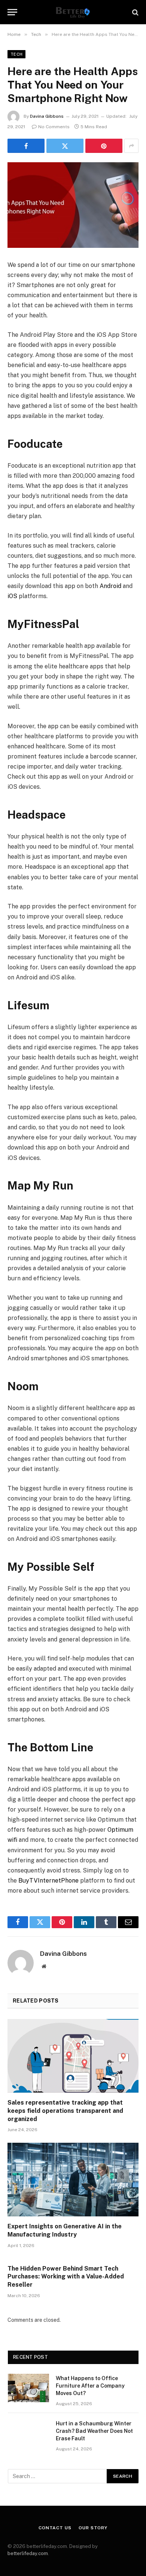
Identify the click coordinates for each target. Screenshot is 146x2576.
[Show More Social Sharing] (131, 146)
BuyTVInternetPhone (48, 1881)
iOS (12, 596)
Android (110, 586)
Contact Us (55, 2528)
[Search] (135, 12)
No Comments (54, 127)
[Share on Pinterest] (104, 146)
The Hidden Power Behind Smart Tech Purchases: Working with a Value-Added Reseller (66, 2277)
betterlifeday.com (28, 2553)
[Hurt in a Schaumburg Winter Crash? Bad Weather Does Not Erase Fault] (28, 2433)
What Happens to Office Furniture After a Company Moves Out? (90, 2386)
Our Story (93, 2528)
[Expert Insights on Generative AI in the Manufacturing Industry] (73, 2180)
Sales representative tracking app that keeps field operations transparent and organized (65, 2111)
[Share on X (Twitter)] (65, 146)
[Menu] (12, 12)
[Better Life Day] (73, 12)
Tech (16, 54)
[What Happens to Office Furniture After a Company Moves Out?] (28, 2388)
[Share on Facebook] (26, 146)
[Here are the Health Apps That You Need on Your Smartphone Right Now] (73, 205)
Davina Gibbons (47, 116)
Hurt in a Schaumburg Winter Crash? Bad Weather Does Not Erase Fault (94, 2431)
